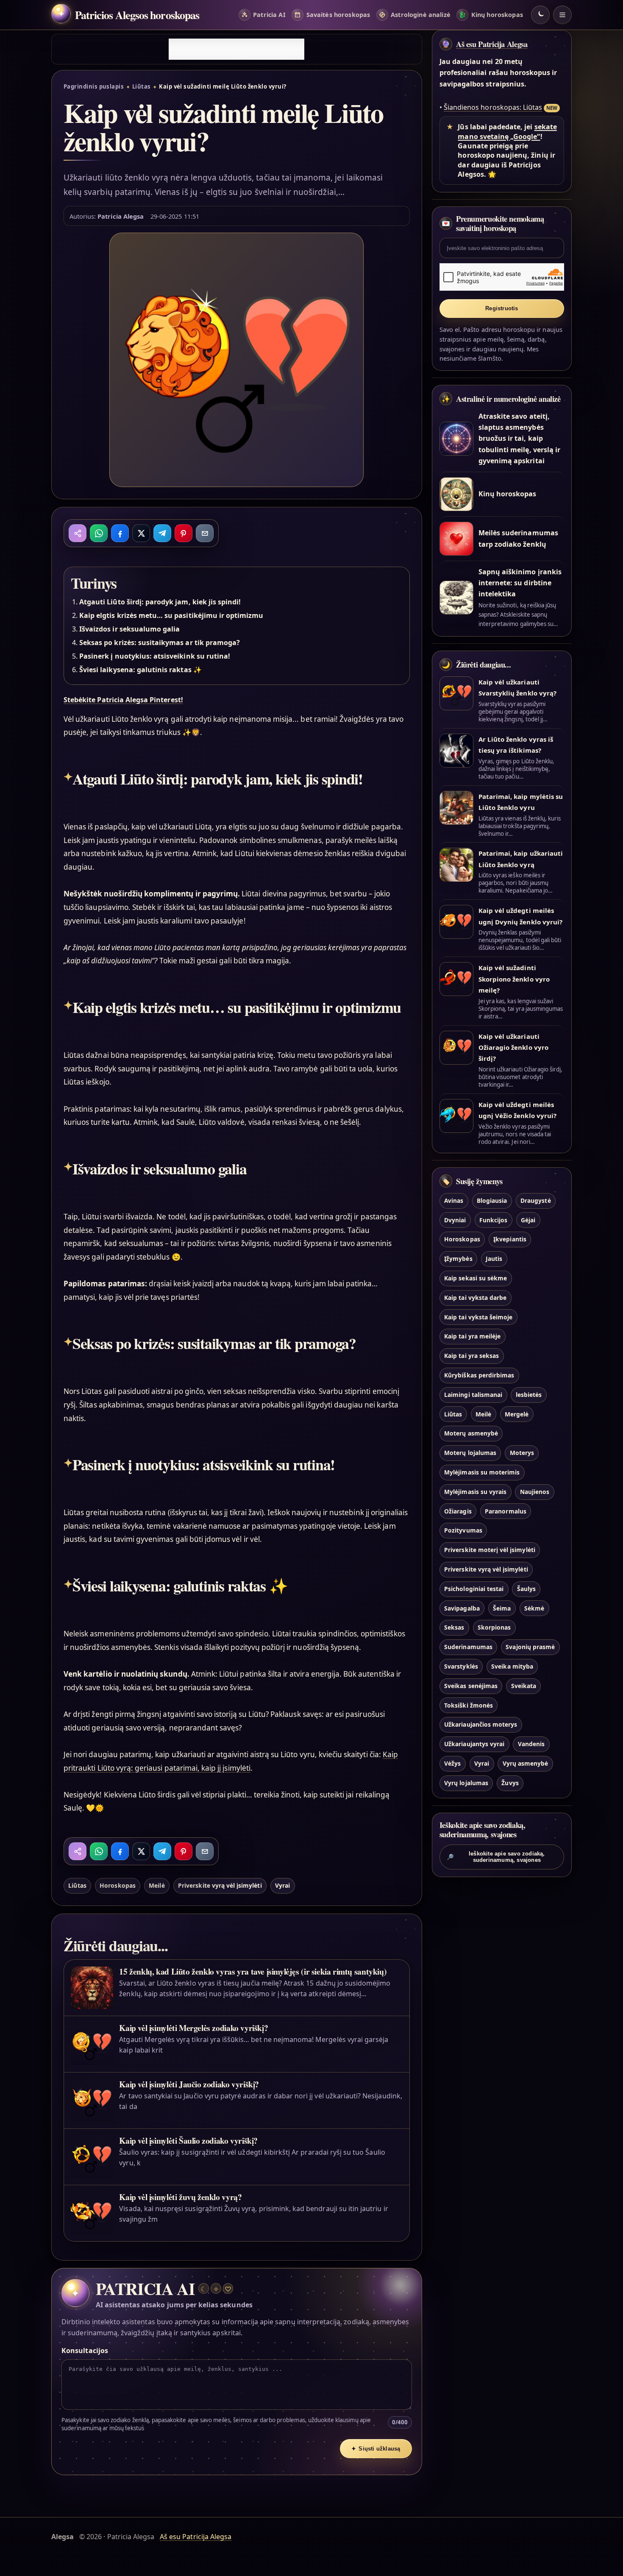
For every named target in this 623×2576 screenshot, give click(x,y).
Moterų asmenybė (471, 1434)
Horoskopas (117, 1885)
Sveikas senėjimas (471, 1686)
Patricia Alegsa (121, 216)
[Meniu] (562, 15)
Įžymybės (458, 1259)
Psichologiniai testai (474, 1589)
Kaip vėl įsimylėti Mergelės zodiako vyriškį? (193, 2028)
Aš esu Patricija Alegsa (492, 44)
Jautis (494, 1259)
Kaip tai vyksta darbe (475, 1298)
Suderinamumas (468, 1647)
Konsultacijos (85, 2351)
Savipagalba (462, 1608)
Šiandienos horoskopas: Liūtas (493, 107)
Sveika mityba (512, 1666)
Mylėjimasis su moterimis (482, 1472)
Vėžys (452, 1763)
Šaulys (526, 1589)
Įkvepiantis (510, 1239)
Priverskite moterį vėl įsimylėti (490, 1550)
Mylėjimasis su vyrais (475, 1492)
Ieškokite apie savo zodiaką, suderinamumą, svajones (496, 1857)
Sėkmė (534, 1608)
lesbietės (529, 1395)
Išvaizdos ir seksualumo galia (129, 629)
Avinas (454, 1200)
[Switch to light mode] (540, 15)
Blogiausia (492, 1200)
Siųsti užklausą (376, 2449)
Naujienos (535, 1492)
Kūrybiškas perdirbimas (479, 1375)
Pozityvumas (463, 1531)
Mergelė (517, 1414)
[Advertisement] (236, 49)
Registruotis (502, 308)
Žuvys (510, 1783)
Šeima (502, 1608)
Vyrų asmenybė (526, 1763)
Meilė (157, 1885)
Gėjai (528, 1220)
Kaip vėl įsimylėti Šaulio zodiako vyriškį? (188, 2141)
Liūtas (142, 86)
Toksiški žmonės (469, 1705)
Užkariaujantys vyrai (474, 1744)
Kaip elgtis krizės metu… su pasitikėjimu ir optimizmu (171, 615)
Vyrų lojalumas (466, 1783)
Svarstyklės (461, 1666)
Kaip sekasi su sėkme (476, 1278)
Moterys (522, 1453)
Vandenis (531, 1744)
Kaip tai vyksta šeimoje (478, 1317)
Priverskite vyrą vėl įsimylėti (220, 1885)
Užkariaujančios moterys (481, 1725)
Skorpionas (494, 1628)
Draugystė (535, 1200)
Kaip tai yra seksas (471, 1356)
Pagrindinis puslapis (94, 86)
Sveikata (524, 1686)
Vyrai (282, 1885)
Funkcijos (493, 1220)
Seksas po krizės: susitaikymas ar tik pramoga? (160, 643)
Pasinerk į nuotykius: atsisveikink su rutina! (155, 656)
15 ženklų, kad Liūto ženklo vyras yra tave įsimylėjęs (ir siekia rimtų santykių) (253, 1971)
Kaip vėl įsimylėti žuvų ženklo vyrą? (180, 2197)
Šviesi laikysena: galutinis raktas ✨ (140, 670)
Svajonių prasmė (530, 1647)
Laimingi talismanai (473, 1395)
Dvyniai (455, 1220)
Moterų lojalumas (470, 1453)
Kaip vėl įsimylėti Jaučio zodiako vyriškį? (189, 2084)
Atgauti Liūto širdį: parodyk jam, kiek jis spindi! (160, 602)
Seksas (454, 1628)
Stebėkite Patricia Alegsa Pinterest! (123, 700)
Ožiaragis (458, 1511)
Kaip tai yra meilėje (472, 1337)
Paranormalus (506, 1511)
